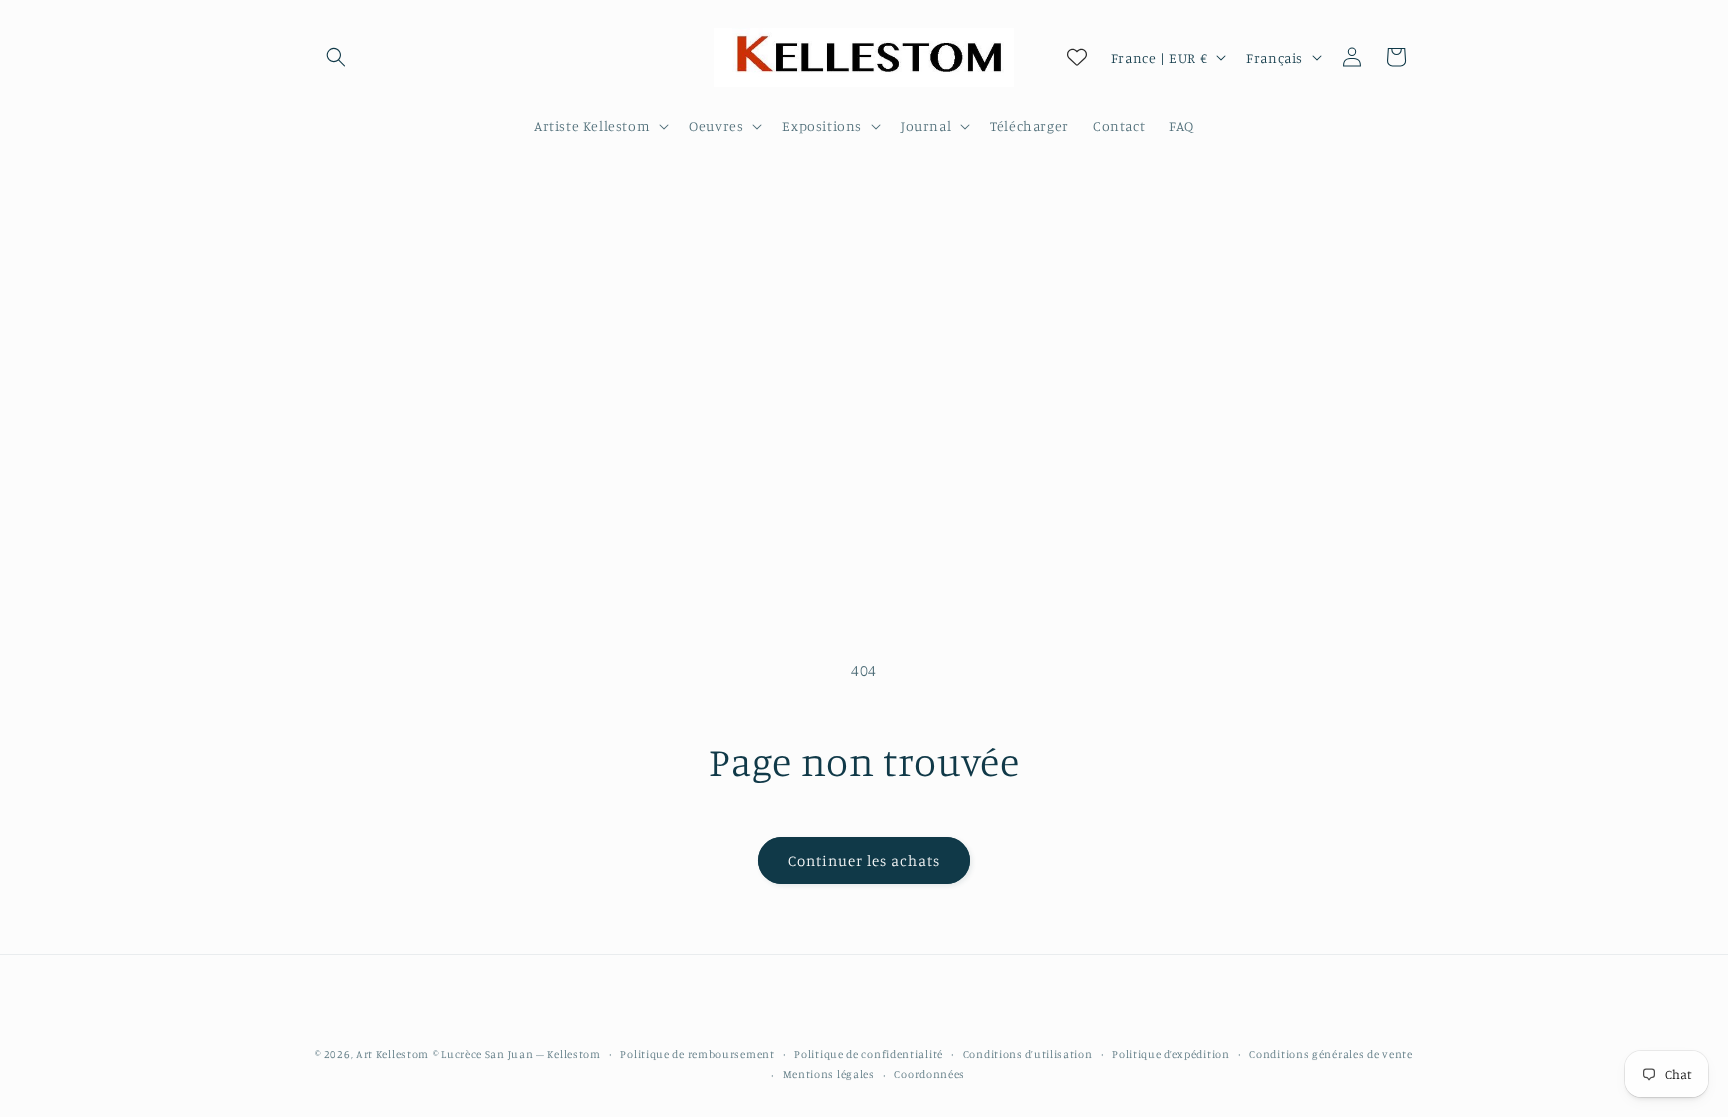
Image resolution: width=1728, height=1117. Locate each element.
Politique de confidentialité (868, 1054)
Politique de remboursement (697, 1054)
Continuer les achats (864, 860)
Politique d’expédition (1170, 1054)
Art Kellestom (392, 1054)
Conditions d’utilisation (1028, 1054)
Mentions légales (829, 1074)
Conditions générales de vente (1330, 1054)
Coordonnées (929, 1074)
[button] (336, 57)
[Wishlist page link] (1077, 57)
